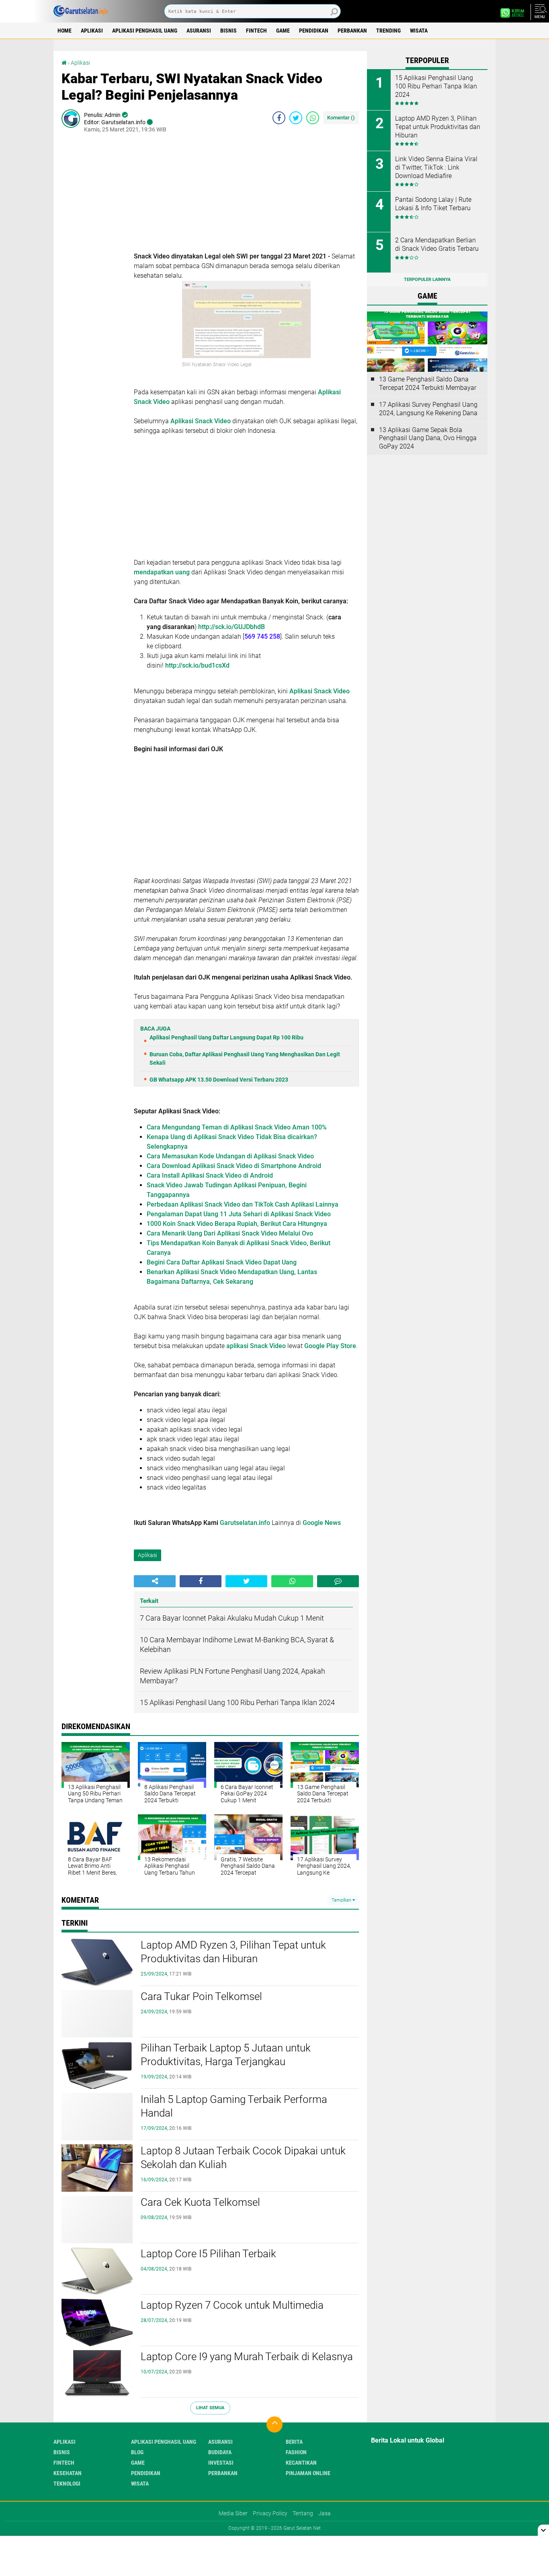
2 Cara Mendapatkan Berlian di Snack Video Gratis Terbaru (437, 244)
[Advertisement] (246, 195)
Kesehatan (68, 2473)
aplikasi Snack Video (256, 1346)
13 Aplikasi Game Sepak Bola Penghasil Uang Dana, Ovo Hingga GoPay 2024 (428, 438)
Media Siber (233, 2513)
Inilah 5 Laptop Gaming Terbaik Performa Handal (234, 2106)
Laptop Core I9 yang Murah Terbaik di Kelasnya (247, 2357)
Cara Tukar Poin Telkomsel (201, 1996)
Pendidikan (314, 31)
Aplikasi (92, 31)
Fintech (256, 31)
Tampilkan (342, 1900)
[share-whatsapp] (313, 118)
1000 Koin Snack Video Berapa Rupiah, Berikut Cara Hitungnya (237, 1224)
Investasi (221, 2463)
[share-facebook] (279, 118)
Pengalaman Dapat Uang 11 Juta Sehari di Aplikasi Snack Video (239, 1214)
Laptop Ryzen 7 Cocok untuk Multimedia (232, 2305)
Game (283, 31)
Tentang (303, 2513)
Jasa (325, 2513)
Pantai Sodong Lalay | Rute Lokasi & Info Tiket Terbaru (433, 204)
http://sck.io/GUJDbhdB (231, 627)
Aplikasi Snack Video (200, 421)
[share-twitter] (296, 118)
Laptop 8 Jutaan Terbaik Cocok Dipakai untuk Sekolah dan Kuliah (243, 2158)
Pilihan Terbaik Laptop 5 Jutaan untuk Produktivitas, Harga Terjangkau (226, 2055)
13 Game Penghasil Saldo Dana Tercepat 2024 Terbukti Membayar (428, 383)
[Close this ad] (543, 2530)
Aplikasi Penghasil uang (145, 31)
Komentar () (341, 118)
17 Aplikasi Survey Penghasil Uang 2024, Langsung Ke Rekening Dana (428, 409)
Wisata (419, 31)
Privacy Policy (270, 2513)
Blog (137, 2452)
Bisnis (228, 31)
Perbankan (352, 31)
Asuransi (199, 31)
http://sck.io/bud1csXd (197, 665)
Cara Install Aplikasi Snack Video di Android (210, 1175)
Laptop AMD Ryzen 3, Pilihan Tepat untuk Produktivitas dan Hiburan (233, 1952)
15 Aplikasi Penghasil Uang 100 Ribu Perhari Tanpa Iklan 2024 (436, 86)
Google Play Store (330, 1346)
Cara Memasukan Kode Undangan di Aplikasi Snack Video (230, 1156)
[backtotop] (274, 2424)
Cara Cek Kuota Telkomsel (200, 2202)
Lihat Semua (210, 2408)
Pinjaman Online (308, 2473)
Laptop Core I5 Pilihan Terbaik (208, 2254)
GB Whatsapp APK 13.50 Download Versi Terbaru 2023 (219, 1080)
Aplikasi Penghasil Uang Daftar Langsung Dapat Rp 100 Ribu (226, 1037)
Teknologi (67, 2484)
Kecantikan (301, 2463)
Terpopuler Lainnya (427, 280)
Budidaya (220, 2452)
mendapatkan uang (162, 572)
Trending (388, 31)
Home (65, 31)
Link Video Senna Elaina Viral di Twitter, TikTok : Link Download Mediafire (436, 167)
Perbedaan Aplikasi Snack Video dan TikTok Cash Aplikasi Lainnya (243, 1204)
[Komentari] (338, 1581)
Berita (294, 2442)
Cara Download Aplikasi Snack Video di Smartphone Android (234, 1166)
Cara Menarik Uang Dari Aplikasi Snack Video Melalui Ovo (230, 1233)
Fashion (296, 2452)
